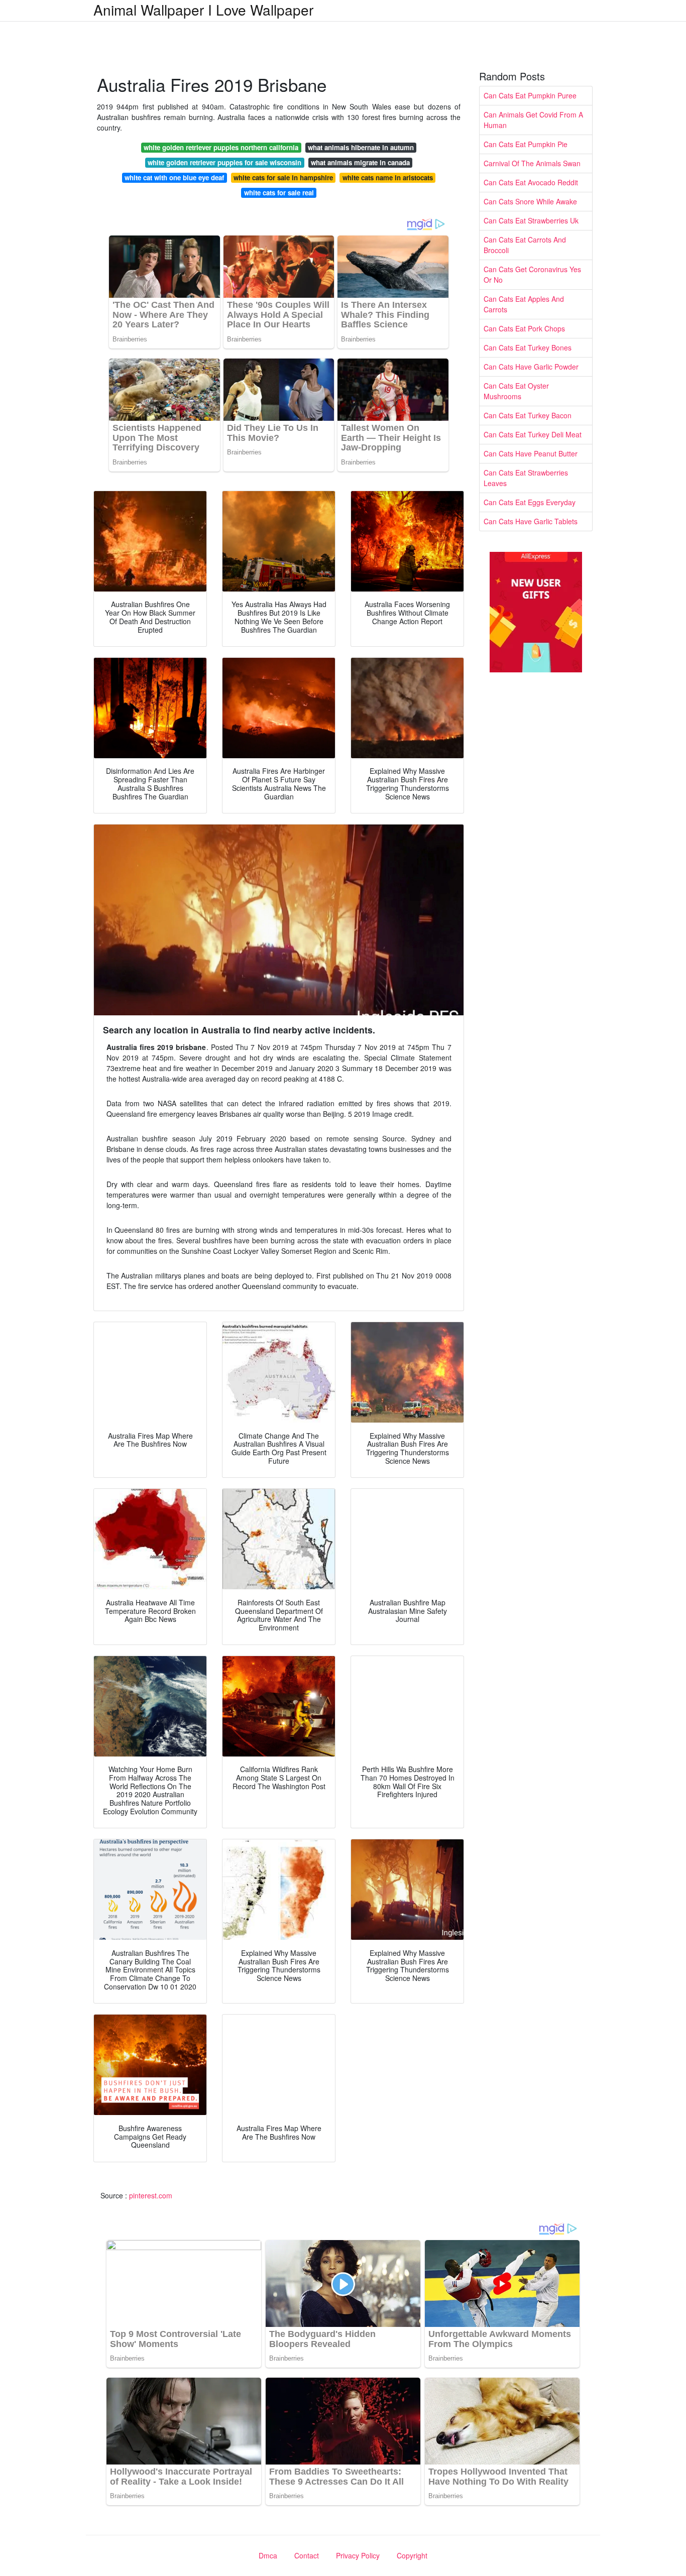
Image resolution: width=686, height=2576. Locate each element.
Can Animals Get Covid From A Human (533, 120)
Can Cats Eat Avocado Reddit (531, 182)
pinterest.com (151, 2195)
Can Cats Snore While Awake (530, 201)
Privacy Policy (358, 2555)
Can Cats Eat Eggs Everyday (530, 502)
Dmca (268, 2555)
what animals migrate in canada (360, 162)
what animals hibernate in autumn (361, 147)
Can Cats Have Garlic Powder (531, 367)
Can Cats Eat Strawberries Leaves (526, 478)
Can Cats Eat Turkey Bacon (528, 415)
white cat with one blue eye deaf (174, 178)
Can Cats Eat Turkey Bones (528, 347)
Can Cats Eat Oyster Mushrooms (516, 391)
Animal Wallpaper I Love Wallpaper (203, 10)
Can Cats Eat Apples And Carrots (524, 304)
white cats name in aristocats (388, 178)
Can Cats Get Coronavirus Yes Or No (532, 274)
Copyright (412, 2555)
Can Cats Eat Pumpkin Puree (530, 95)
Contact (307, 2555)
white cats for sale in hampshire (283, 178)
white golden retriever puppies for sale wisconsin (224, 162)
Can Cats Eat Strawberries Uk (531, 220)
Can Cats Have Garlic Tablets (531, 521)
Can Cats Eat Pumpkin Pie (526, 144)
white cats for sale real (279, 193)
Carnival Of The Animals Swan (532, 163)
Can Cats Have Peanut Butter (531, 453)
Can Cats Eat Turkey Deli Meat (533, 434)
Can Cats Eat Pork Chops (524, 328)
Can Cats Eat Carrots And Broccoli (525, 245)
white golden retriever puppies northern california (221, 147)
